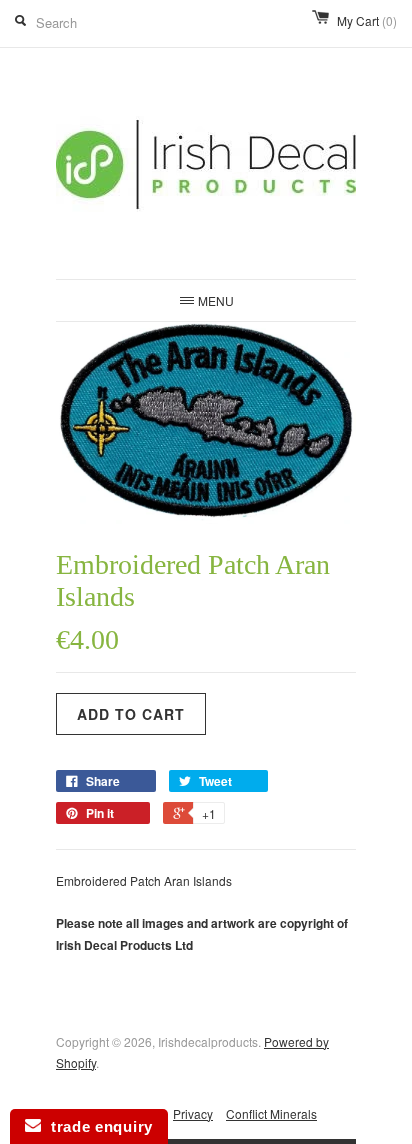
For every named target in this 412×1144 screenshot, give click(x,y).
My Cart (367, 20)
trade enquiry (97, 1126)
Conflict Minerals (271, 1113)
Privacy (193, 1113)
